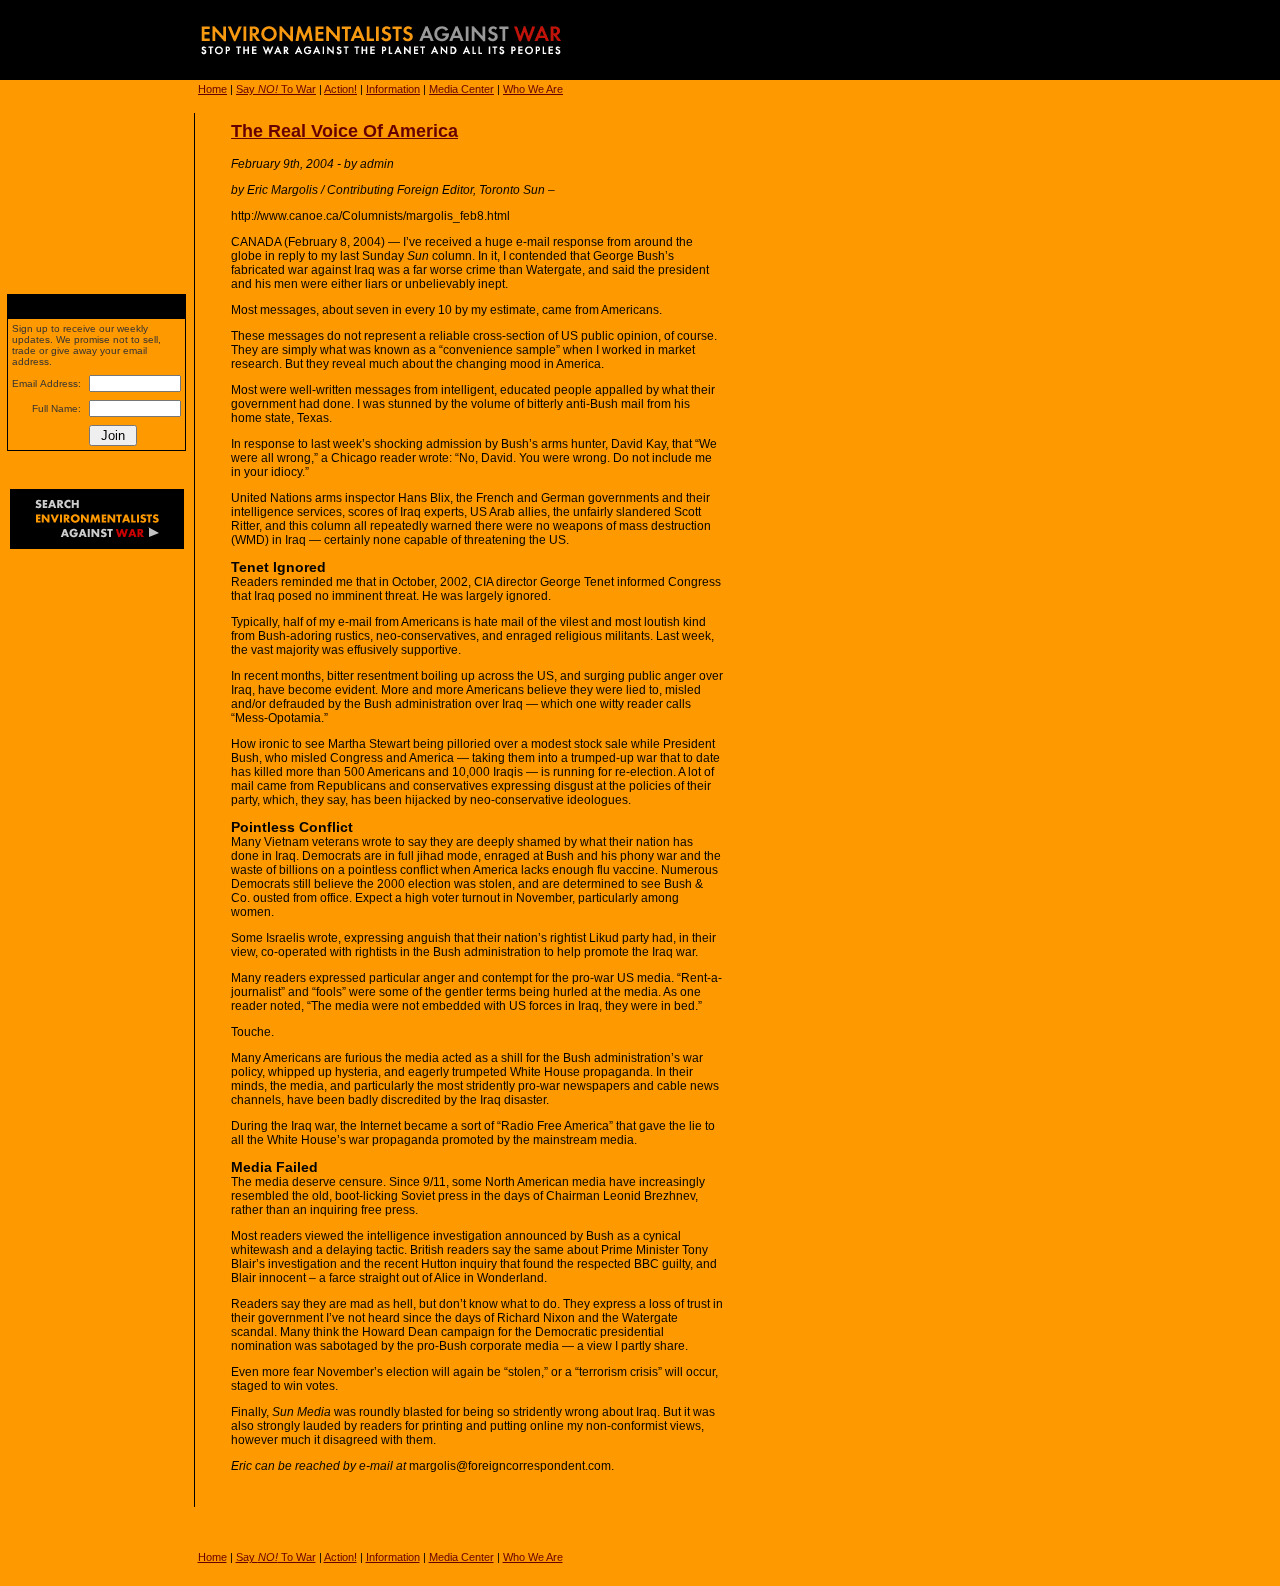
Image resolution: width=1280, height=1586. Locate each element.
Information (393, 89)
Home (212, 89)
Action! (340, 89)
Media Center (461, 89)
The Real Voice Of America (344, 131)
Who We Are (533, 89)
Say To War (276, 89)
